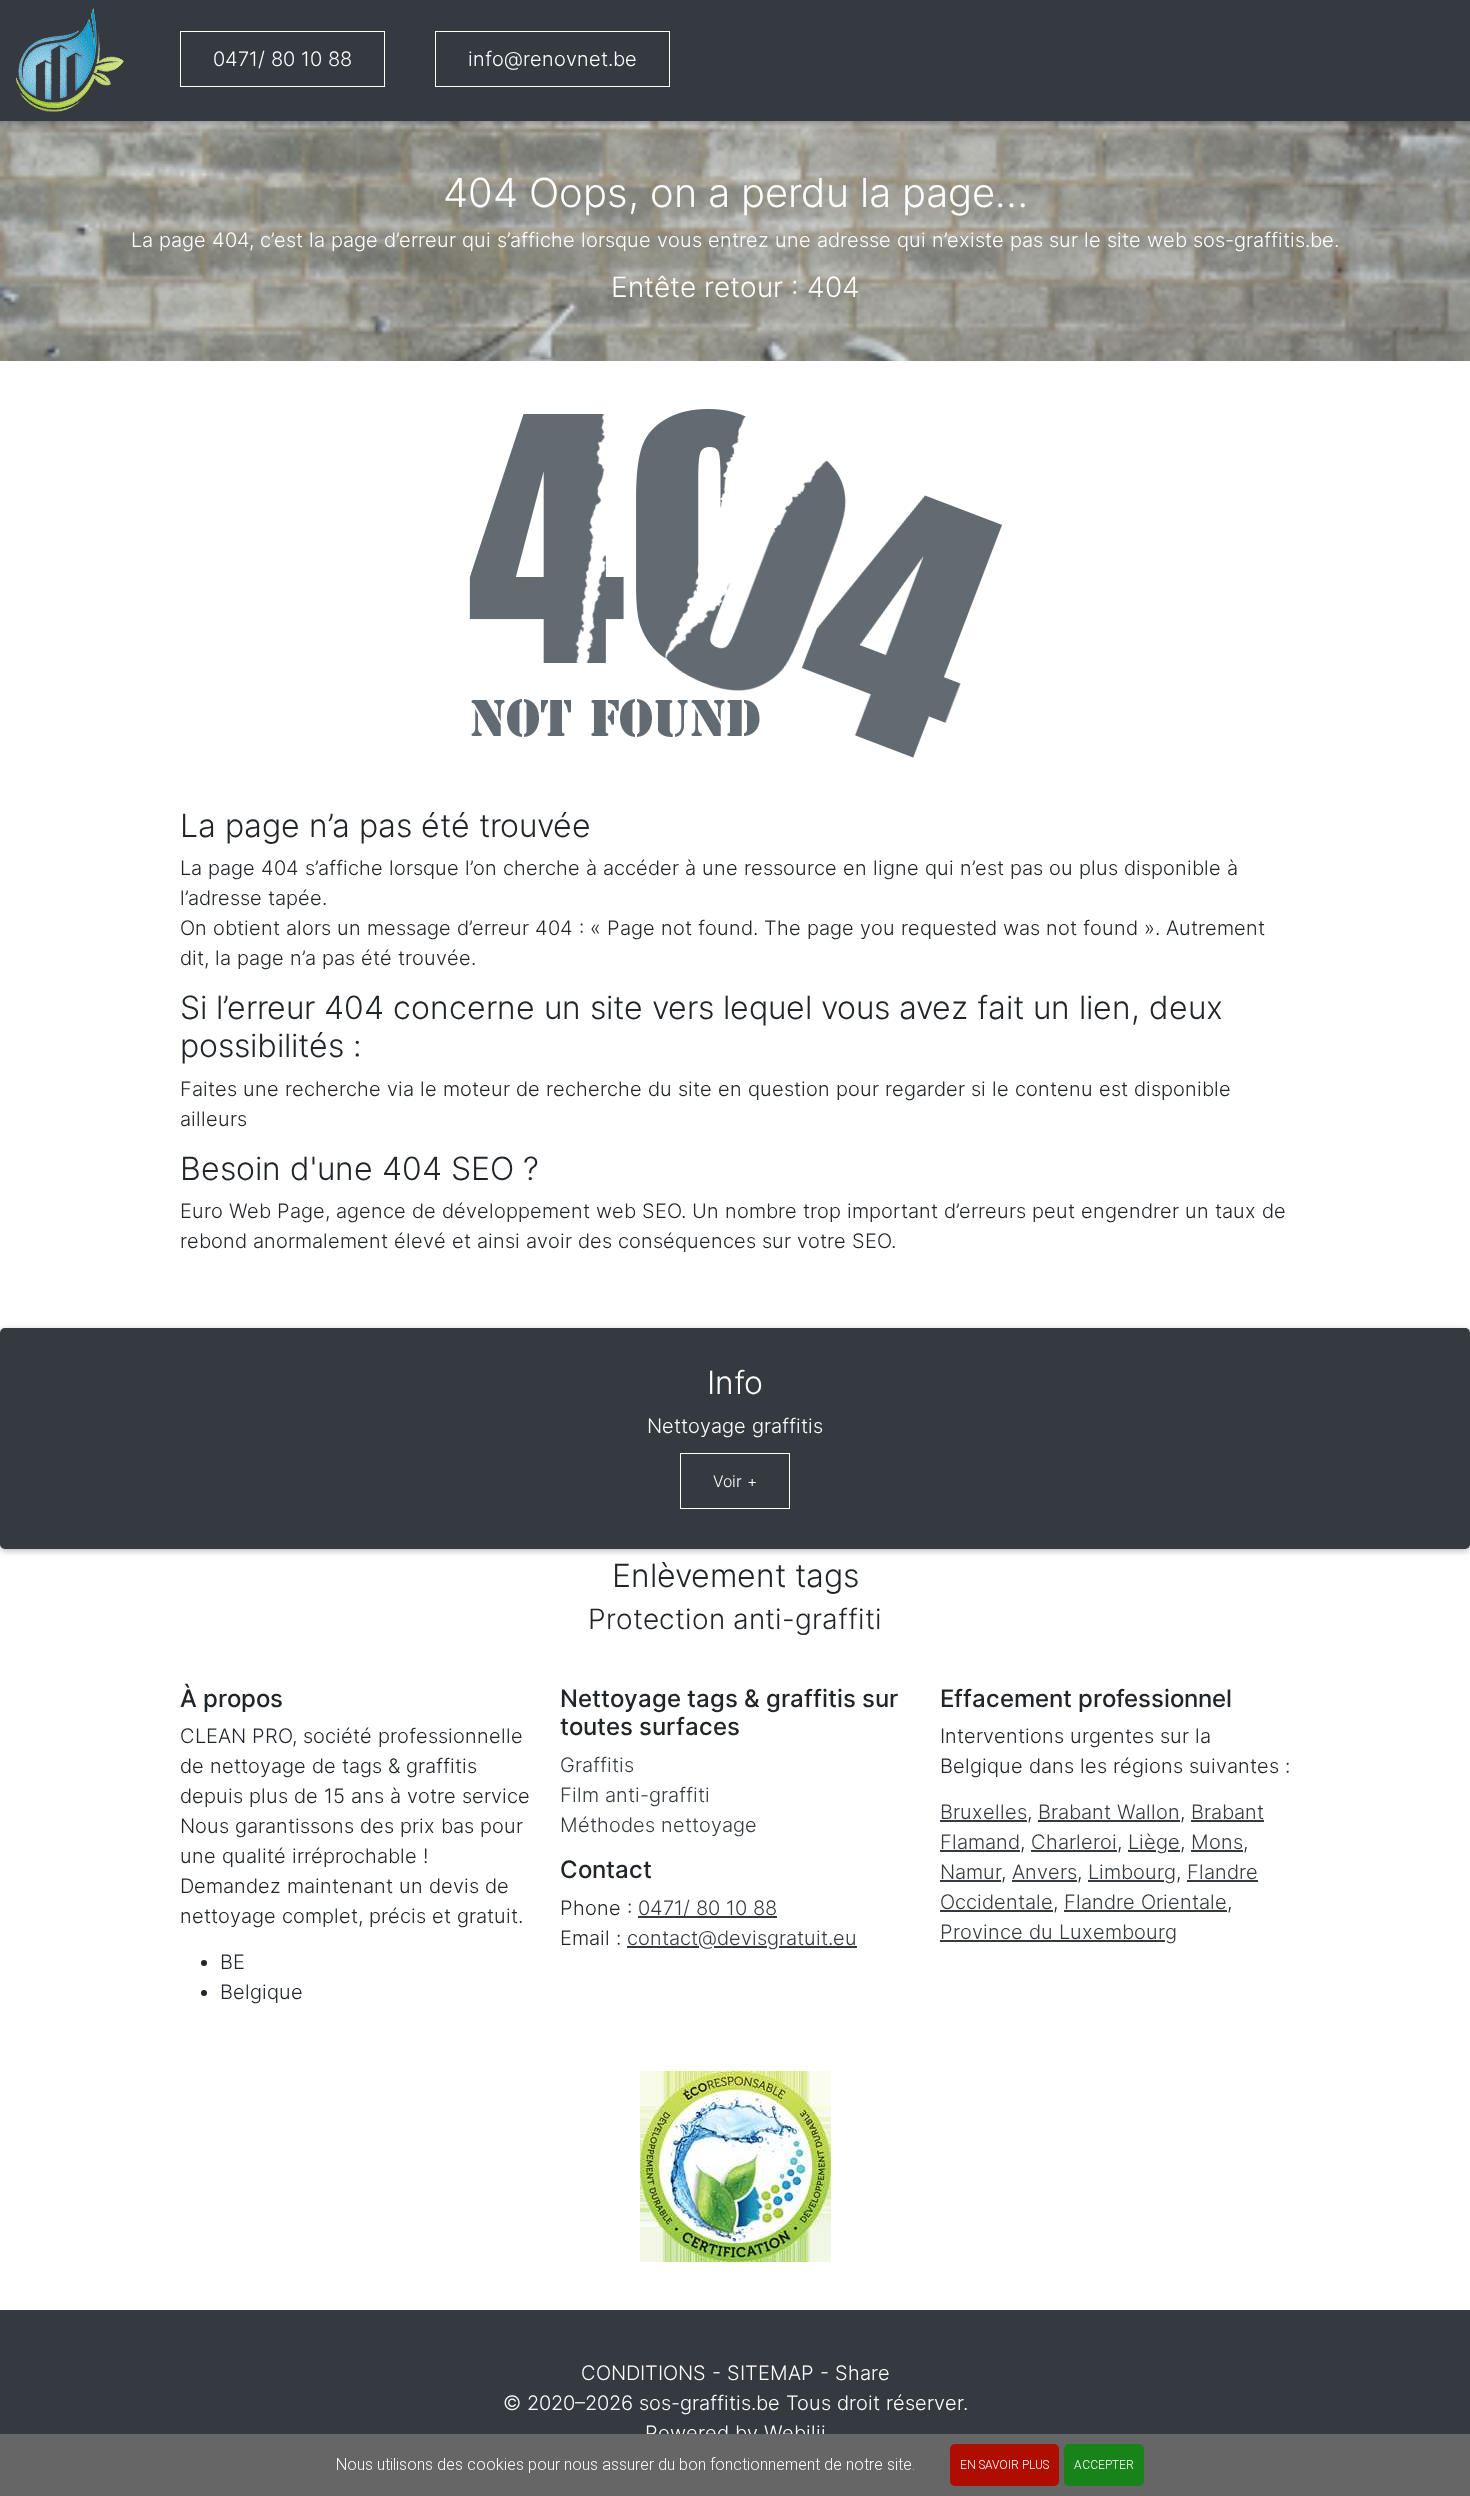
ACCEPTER (1104, 2465)
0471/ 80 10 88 (282, 59)
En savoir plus (1004, 2465)
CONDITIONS (643, 2373)
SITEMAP (770, 2373)
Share (862, 2373)
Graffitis (597, 1765)
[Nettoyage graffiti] (70, 60)
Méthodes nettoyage (658, 1825)
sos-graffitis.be (709, 2403)
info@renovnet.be (552, 59)
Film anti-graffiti (635, 1795)
